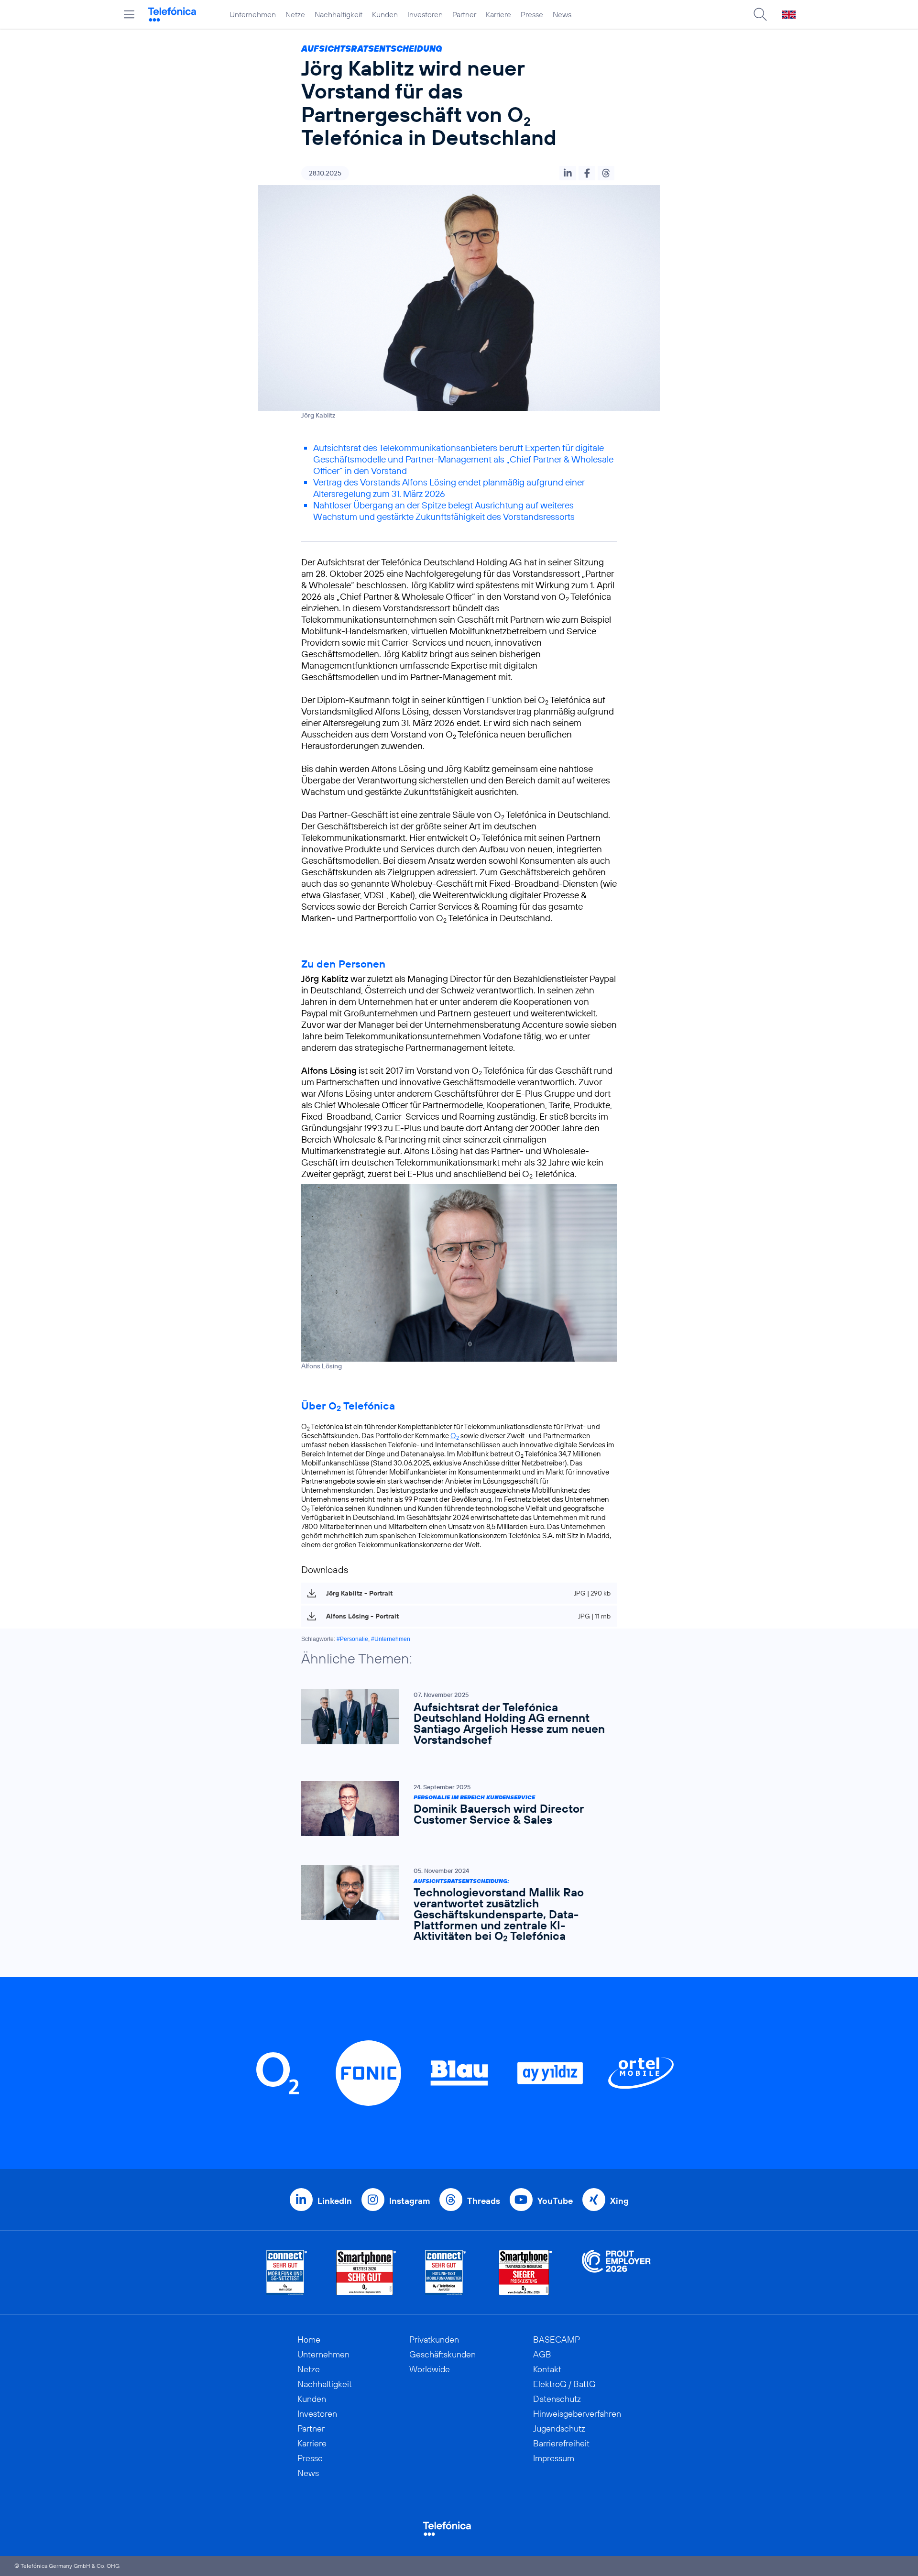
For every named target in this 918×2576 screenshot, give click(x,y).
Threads (484, 2201)
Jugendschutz (559, 2428)
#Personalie (352, 1639)
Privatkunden (434, 2339)
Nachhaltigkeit (339, 14)
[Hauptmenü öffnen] (129, 14)
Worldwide (430, 2369)
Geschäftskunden (443, 2354)
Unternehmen (253, 14)
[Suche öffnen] (760, 14)
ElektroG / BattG (564, 2384)
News (562, 14)
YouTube (555, 2201)
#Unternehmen (391, 1639)
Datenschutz (557, 2399)
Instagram (410, 2201)
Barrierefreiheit (561, 2443)
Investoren (425, 14)
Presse (532, 14)
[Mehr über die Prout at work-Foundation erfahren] (616, 2273)
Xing (619, 2201)
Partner (464, 14)
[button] (568, 173)
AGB (542, 2354)
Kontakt (547, 2369)
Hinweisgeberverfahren (577, 2414)
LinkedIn (335, 2201)
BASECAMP (557, 2339)
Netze (295, 14)
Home (309, 2339)
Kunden (385, 14)
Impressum (554, 2458)
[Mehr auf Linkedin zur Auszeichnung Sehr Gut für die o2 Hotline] (446, 2273)
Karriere (498, 14)
